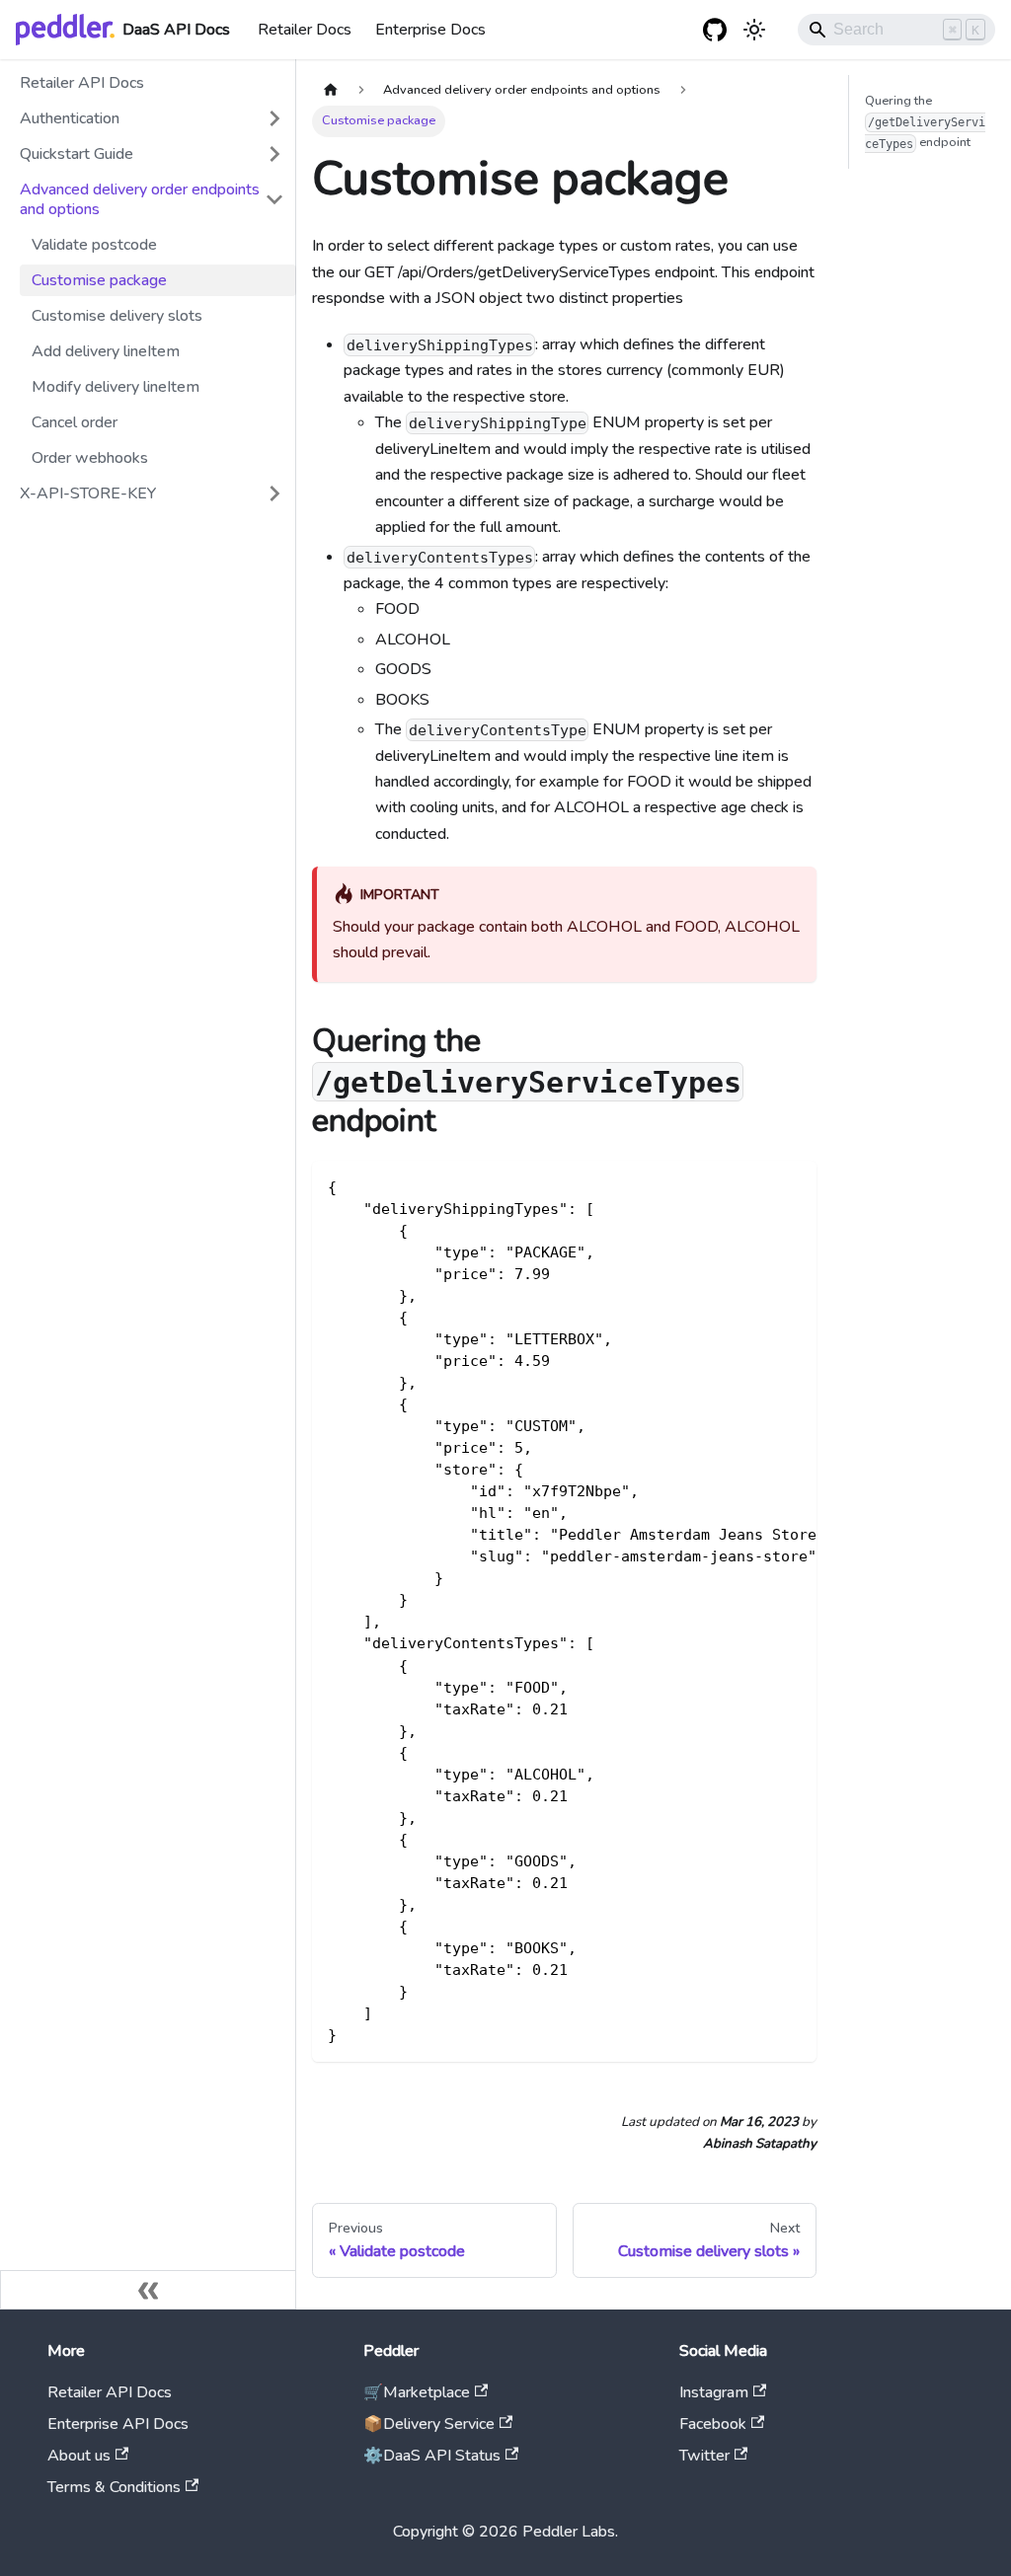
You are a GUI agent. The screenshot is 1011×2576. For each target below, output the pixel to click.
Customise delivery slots (117, 316)
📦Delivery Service (429, 2424)
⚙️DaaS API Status (432, 2456)
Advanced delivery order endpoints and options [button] (140, 199)
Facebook (713, 2424)
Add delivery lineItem (106, 351)
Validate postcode (94, 245)
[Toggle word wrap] (756, 1185)
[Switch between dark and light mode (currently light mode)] (754, 30)
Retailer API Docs (82, 83)
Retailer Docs (305, 30)
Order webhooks (90, 458)
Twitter (704, 2456)
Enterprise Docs (430, 30)
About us (79, 2456)
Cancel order (75, 422)
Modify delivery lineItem (116, 387)
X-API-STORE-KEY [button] (88, 493)
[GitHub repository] (715, 30)
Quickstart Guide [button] (77, 154)
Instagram (714, 2392)
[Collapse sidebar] (148, 2290)
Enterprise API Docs (118, 2424)
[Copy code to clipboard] (792, 1185)
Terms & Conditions (114, 2487)
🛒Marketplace (417, 2392)
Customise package (99, 280)
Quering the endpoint (925, 121)
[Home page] (331, 90)
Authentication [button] (70, 118)
